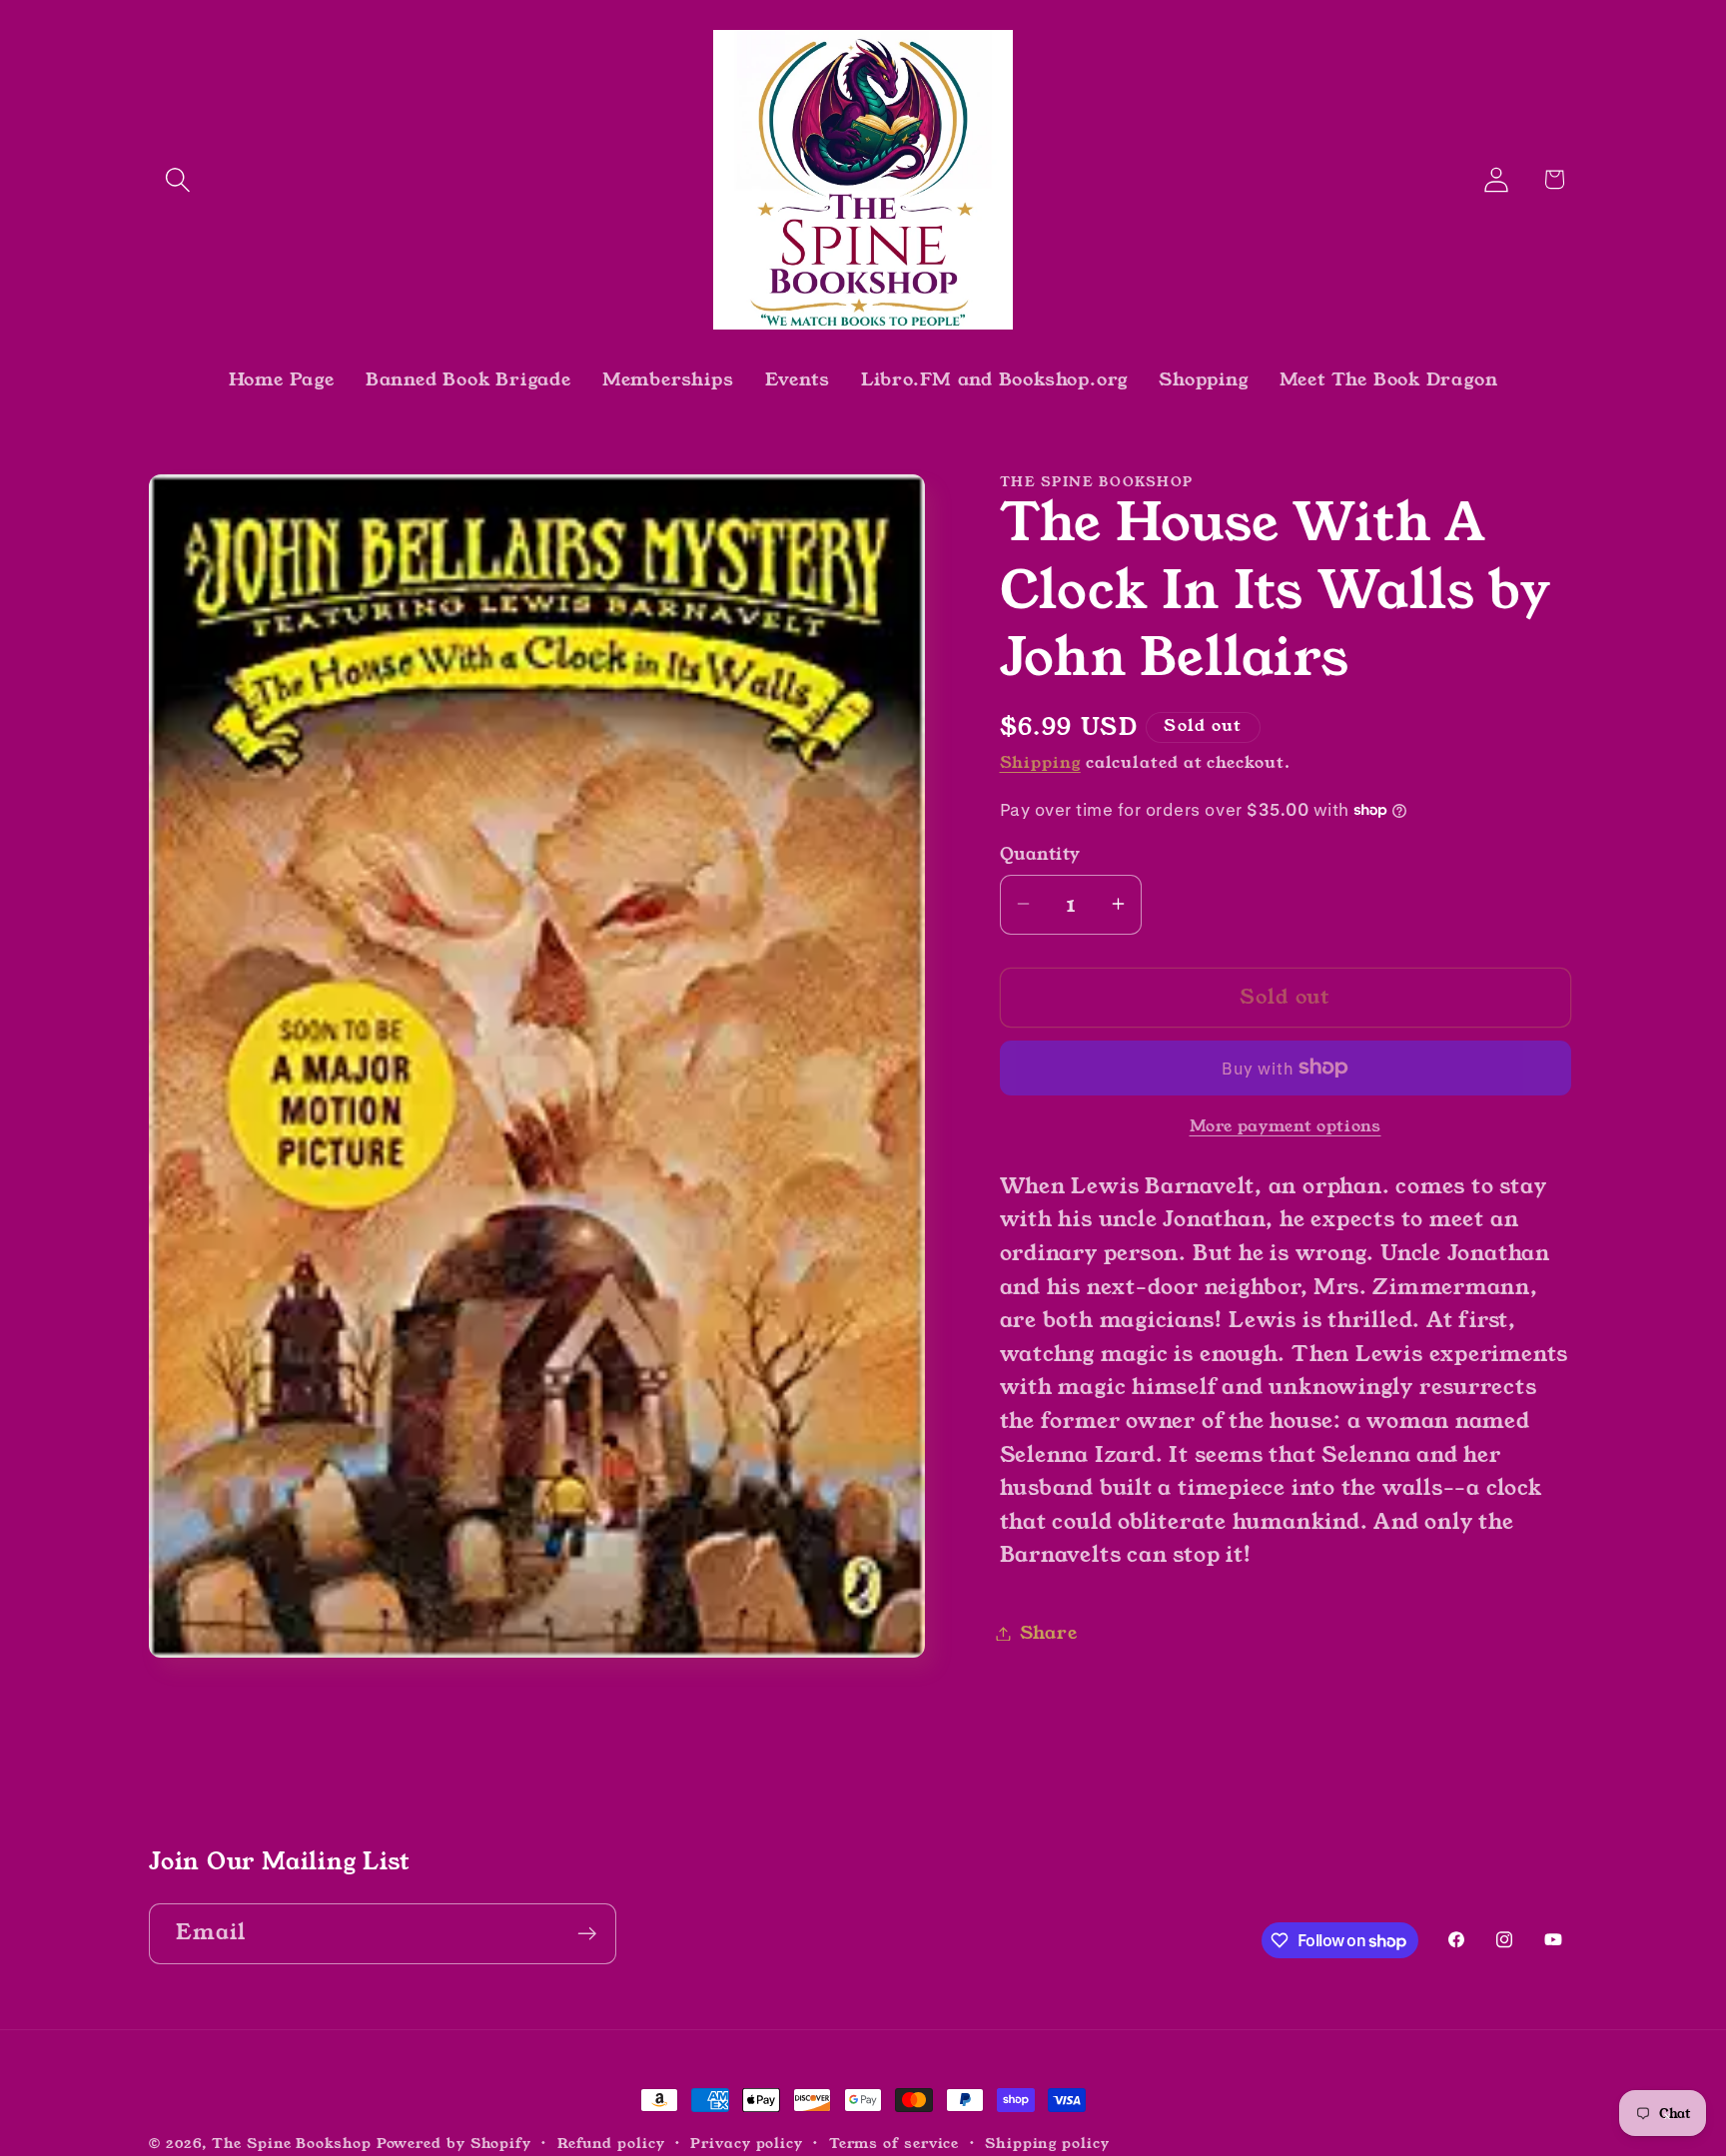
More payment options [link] (1286, 1126)
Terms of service (894, 2143)
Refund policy (611, 2143)
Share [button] (1049, 1633)
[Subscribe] (587, 1934)
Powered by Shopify (454, 2143)
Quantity (1040, 854)
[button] (177, 179)
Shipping (1040, 762)
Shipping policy (1047, 2143)
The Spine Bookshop (291, 2143)
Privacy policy (747, 2143)
